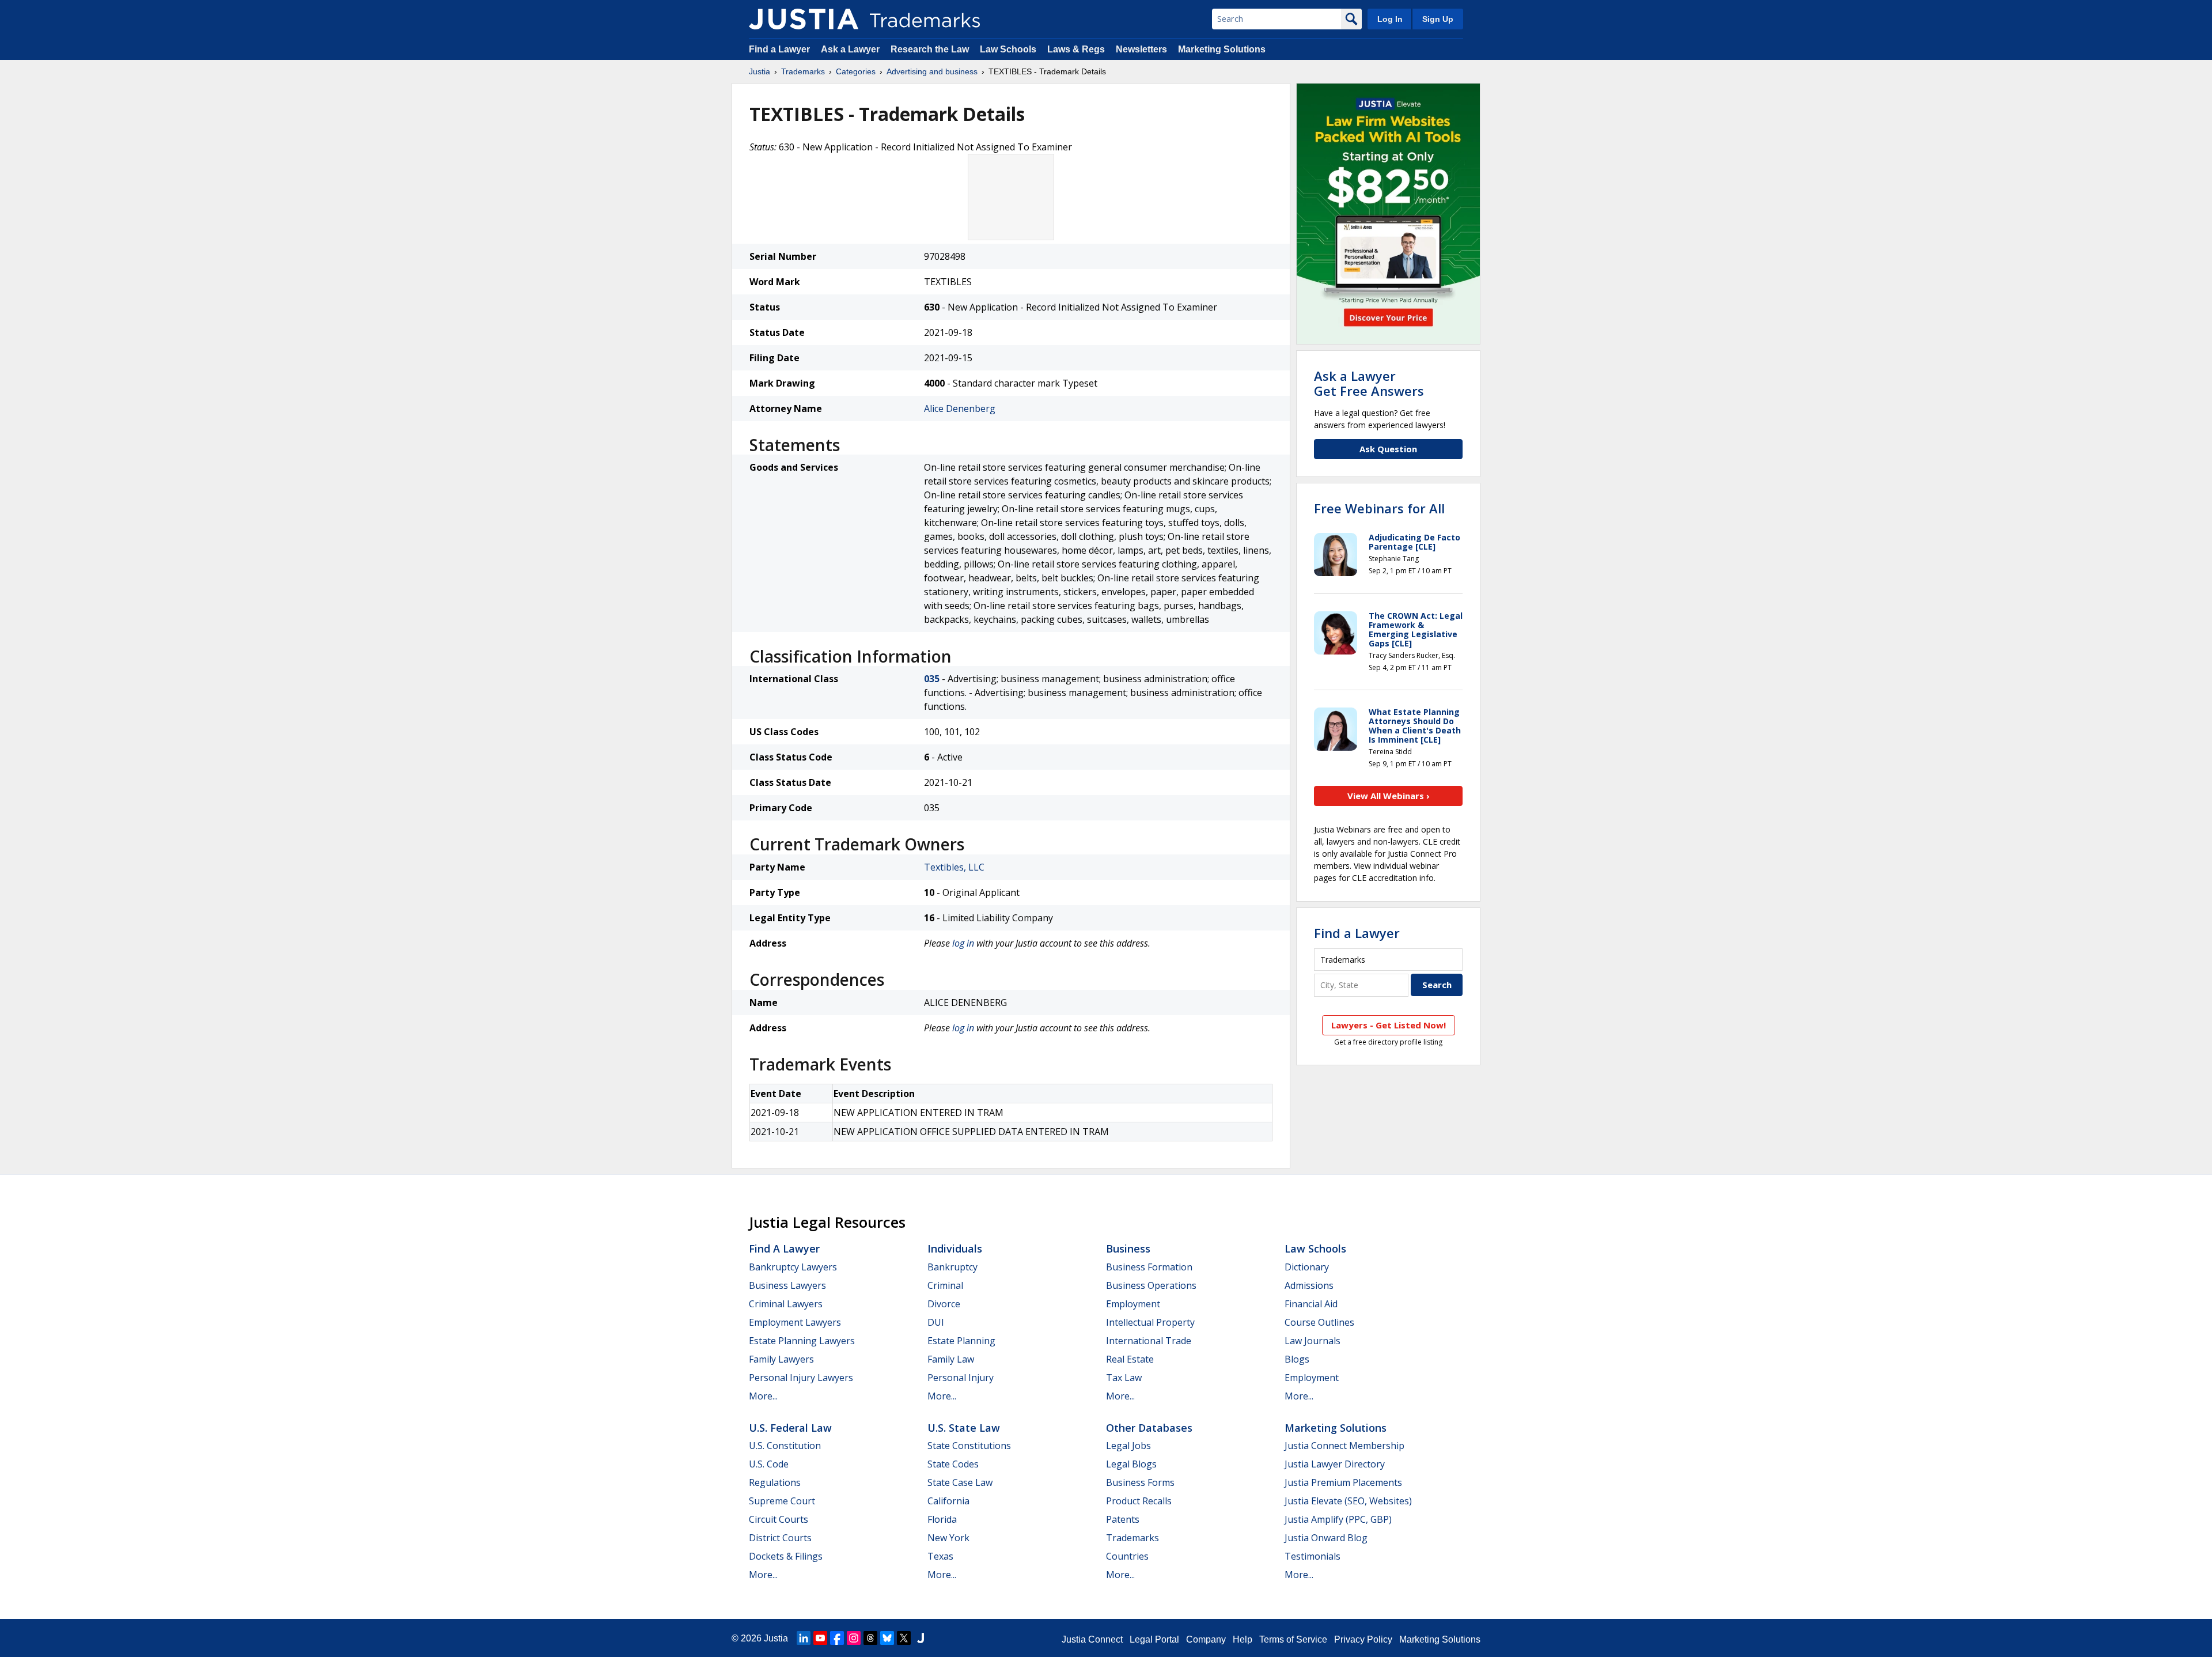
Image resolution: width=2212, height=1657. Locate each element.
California (948, 1501)
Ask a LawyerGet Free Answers (1369, 383)
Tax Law (1124, 1378)
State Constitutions (969, 1446)
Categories (856, 71)
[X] (904, 1638)
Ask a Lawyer (850, 49)
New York (948, 1538)
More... (763, 1396)
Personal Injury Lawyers (801, 1378)
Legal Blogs (1131, 1464)
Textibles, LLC (954, 867)
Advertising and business (932, 71)
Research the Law (930, 49)
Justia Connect (1092, 1639)
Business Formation (1149, 1267)
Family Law (951, 1359)
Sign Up (1438, 19)
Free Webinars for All (1379, 508)
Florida (942, 1519)
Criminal (945, 1285)
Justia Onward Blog (1326, 1538)
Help (1243, 1639)
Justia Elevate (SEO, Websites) (1348, 1501)
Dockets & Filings (786, 1556)
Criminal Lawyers (786, 1304)
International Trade (1149, 1341)
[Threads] (870, 1638)
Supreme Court (782, 1501)
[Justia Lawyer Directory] (921, 1638)
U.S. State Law (964, 1428)
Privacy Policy (1363, 1639)
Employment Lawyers (795, 1322)
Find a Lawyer (779, 49)
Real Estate (1130, 1359)
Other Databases (1149, 1428)
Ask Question (1388, 449)
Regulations (775, 1482)
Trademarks (803, 71)
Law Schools (1008, 49)
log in (963, 943)
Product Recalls (1139, 1501)
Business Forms (1140, 1482)
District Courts (780, 1538)
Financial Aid (1311, 1304)
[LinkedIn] (804, 1638)
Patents (1123, 1519)
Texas (940, 1556)
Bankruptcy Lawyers (793, 1267)
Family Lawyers (781, 1359)
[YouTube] (820, 1638)
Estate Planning (961, 1341)
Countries (1127, 1556)
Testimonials (1313, 1556)
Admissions (1309, 1285)
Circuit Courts (779, 1519)
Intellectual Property (1150, 1322)
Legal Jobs (1128, 1446)
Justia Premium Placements (1343, 1482)
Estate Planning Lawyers (802, 1341)
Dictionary (1307, 1267)
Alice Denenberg (960, 408)
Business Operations (1151, 1285)
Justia (760, 71)
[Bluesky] (887, 1638)
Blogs (1297, 1359)
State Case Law (960, 1482)
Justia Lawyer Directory (1335, 1464)
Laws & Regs (1076, 49)
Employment (1133, 1304)
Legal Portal (1154, 1639)
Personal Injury (961, 1378)
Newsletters (1141, 49)
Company (1206, 1639)
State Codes (953, 1464)
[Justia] (804, 19)
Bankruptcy (952, 1267)
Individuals (955, 1249)
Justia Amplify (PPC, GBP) (1338, 1519)
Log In (1390, 19)
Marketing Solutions (1222, 49)
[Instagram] (854, 1638)
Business (1128, 1249)
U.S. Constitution (785, 1446)
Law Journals (1313, 1341)
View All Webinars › (1389, 796)
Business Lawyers (787, 1285)
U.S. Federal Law (790, 1428)
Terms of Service (1293, 1639)
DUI (936, 1322)
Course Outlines (1319, 1322)
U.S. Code (769, 1464)
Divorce (944, 1304)
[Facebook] (837, 1638)
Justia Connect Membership (1344, 1446)
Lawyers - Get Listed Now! (1389, 1025)
